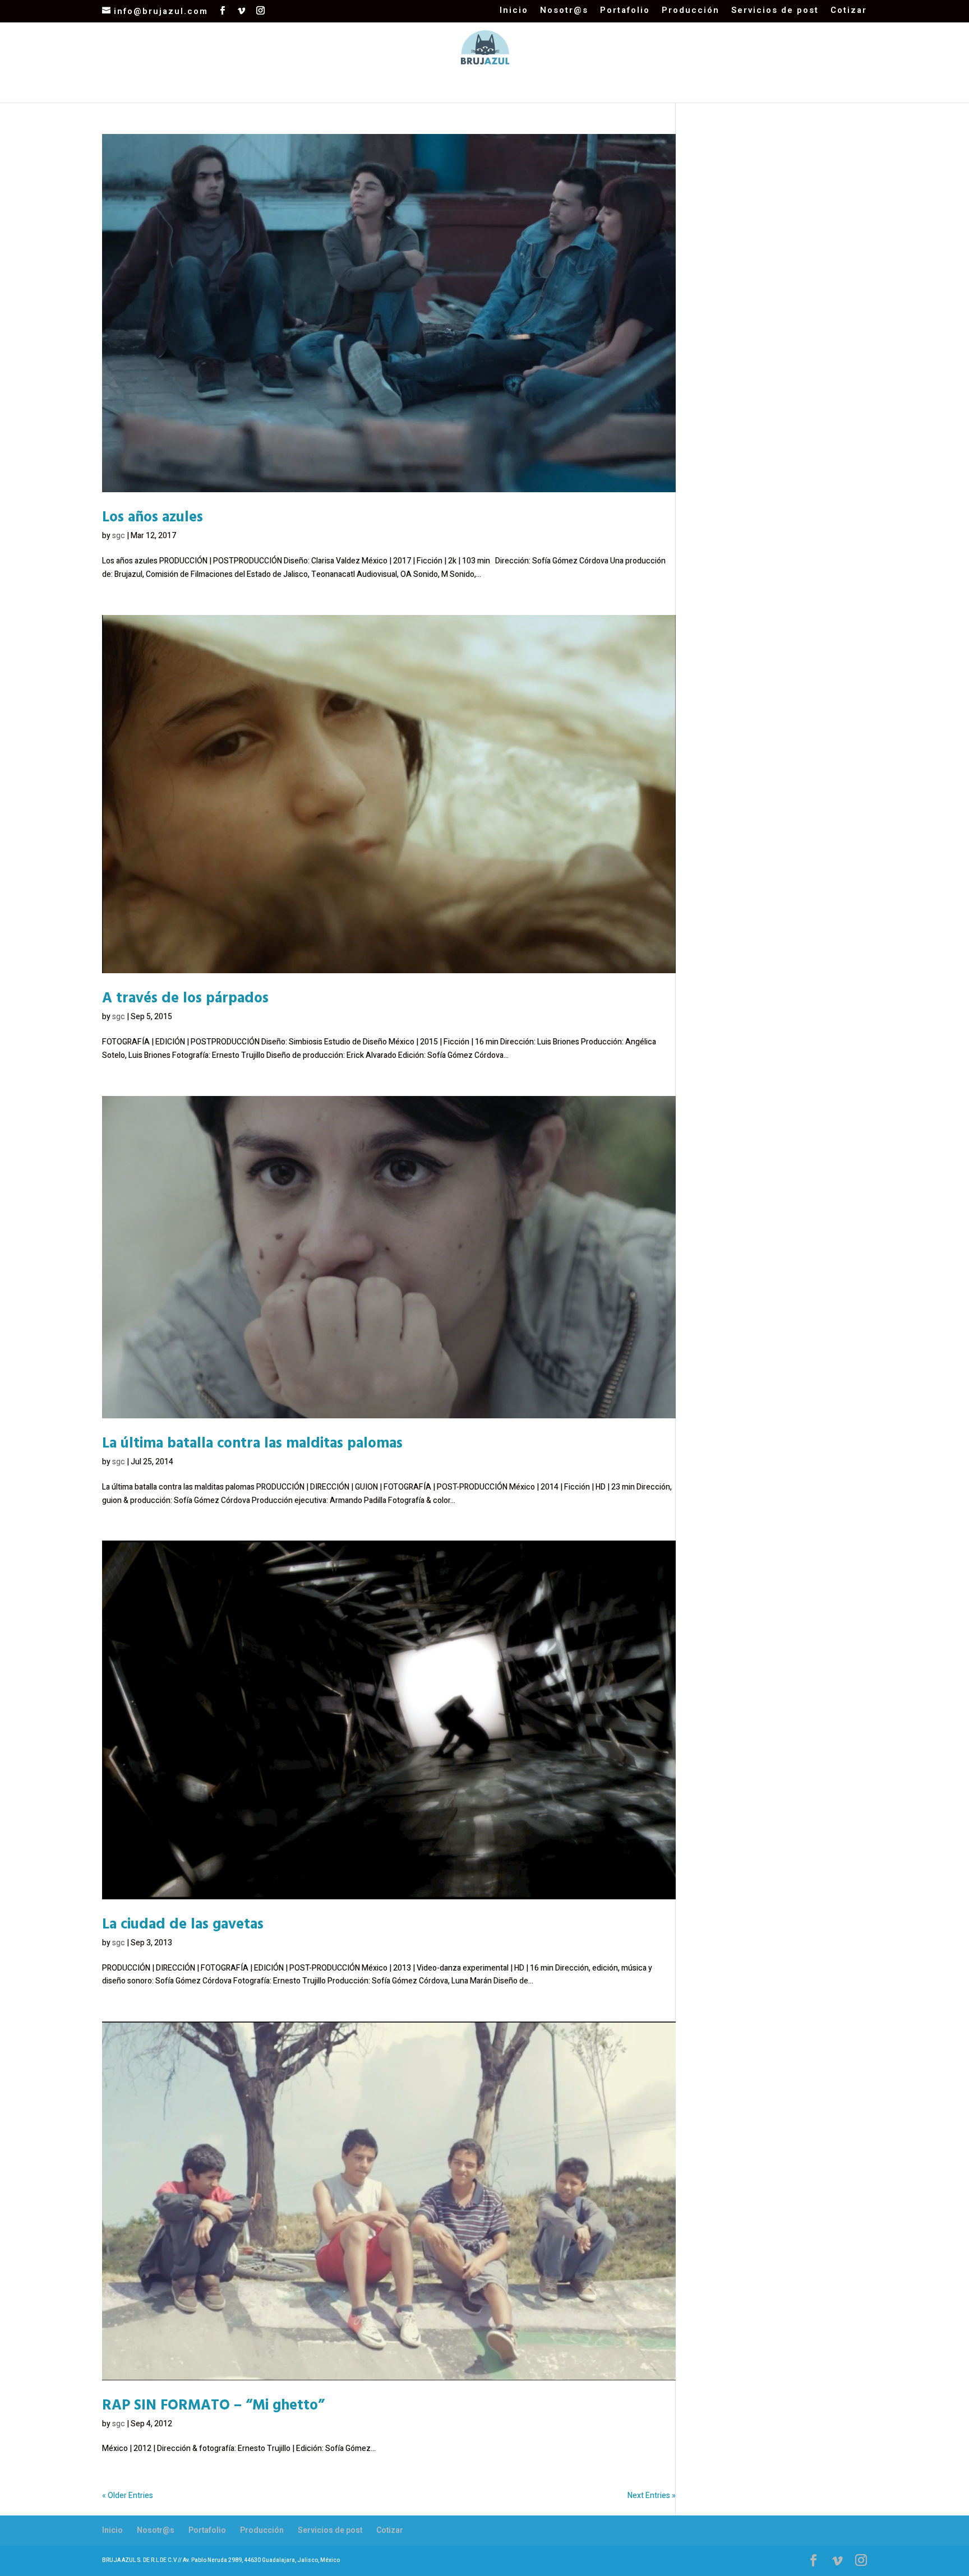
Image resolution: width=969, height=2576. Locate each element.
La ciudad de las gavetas (183, 1923)
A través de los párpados (185, 997)
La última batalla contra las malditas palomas (252, 1442)
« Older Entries (128, 2496)
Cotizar (849, 11)
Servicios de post (775, 11)
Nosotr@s (564, 11)
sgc (119, 536)
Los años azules (153, 516)
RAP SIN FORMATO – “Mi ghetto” (213, 2404)
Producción (691, 11)
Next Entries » (652, 2496)
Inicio (514, 11)
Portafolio (625, 11)
